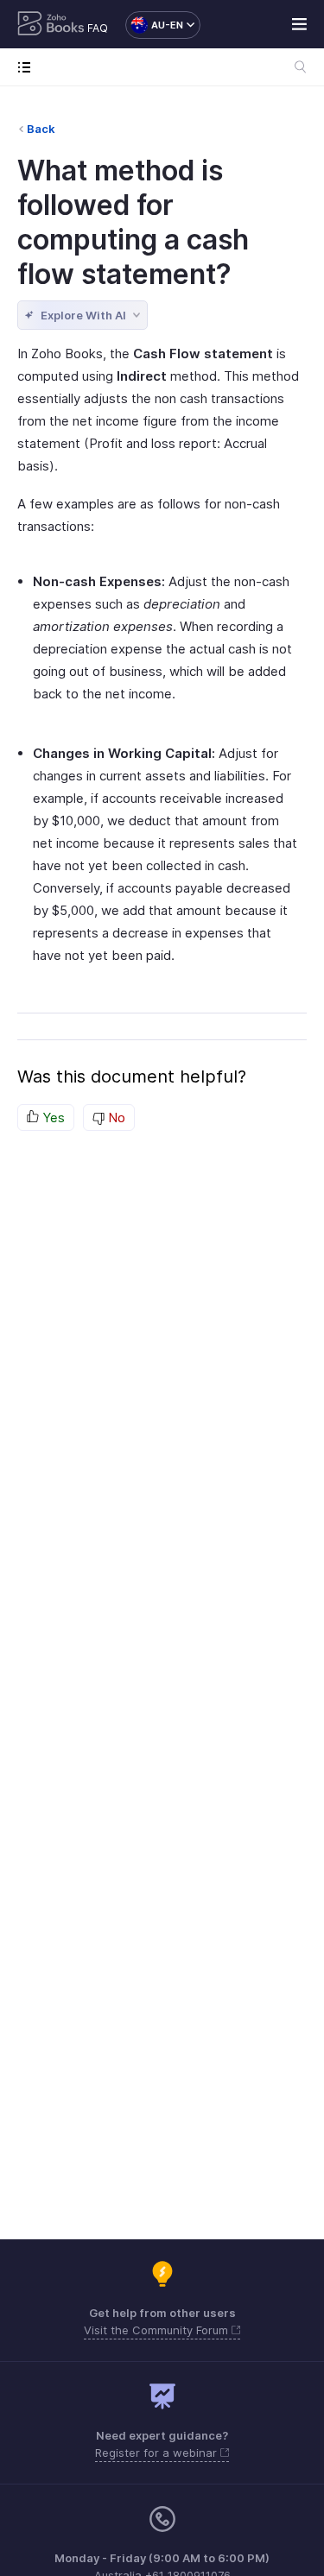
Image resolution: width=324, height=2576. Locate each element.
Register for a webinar (158, 2453)
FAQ (98, 28)
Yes (52, 1118)
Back (41, 129)
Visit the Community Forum (158, 2330)
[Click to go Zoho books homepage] (51, 25)
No (115, 1118)
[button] (154, 25)
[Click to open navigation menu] (28, 67)
